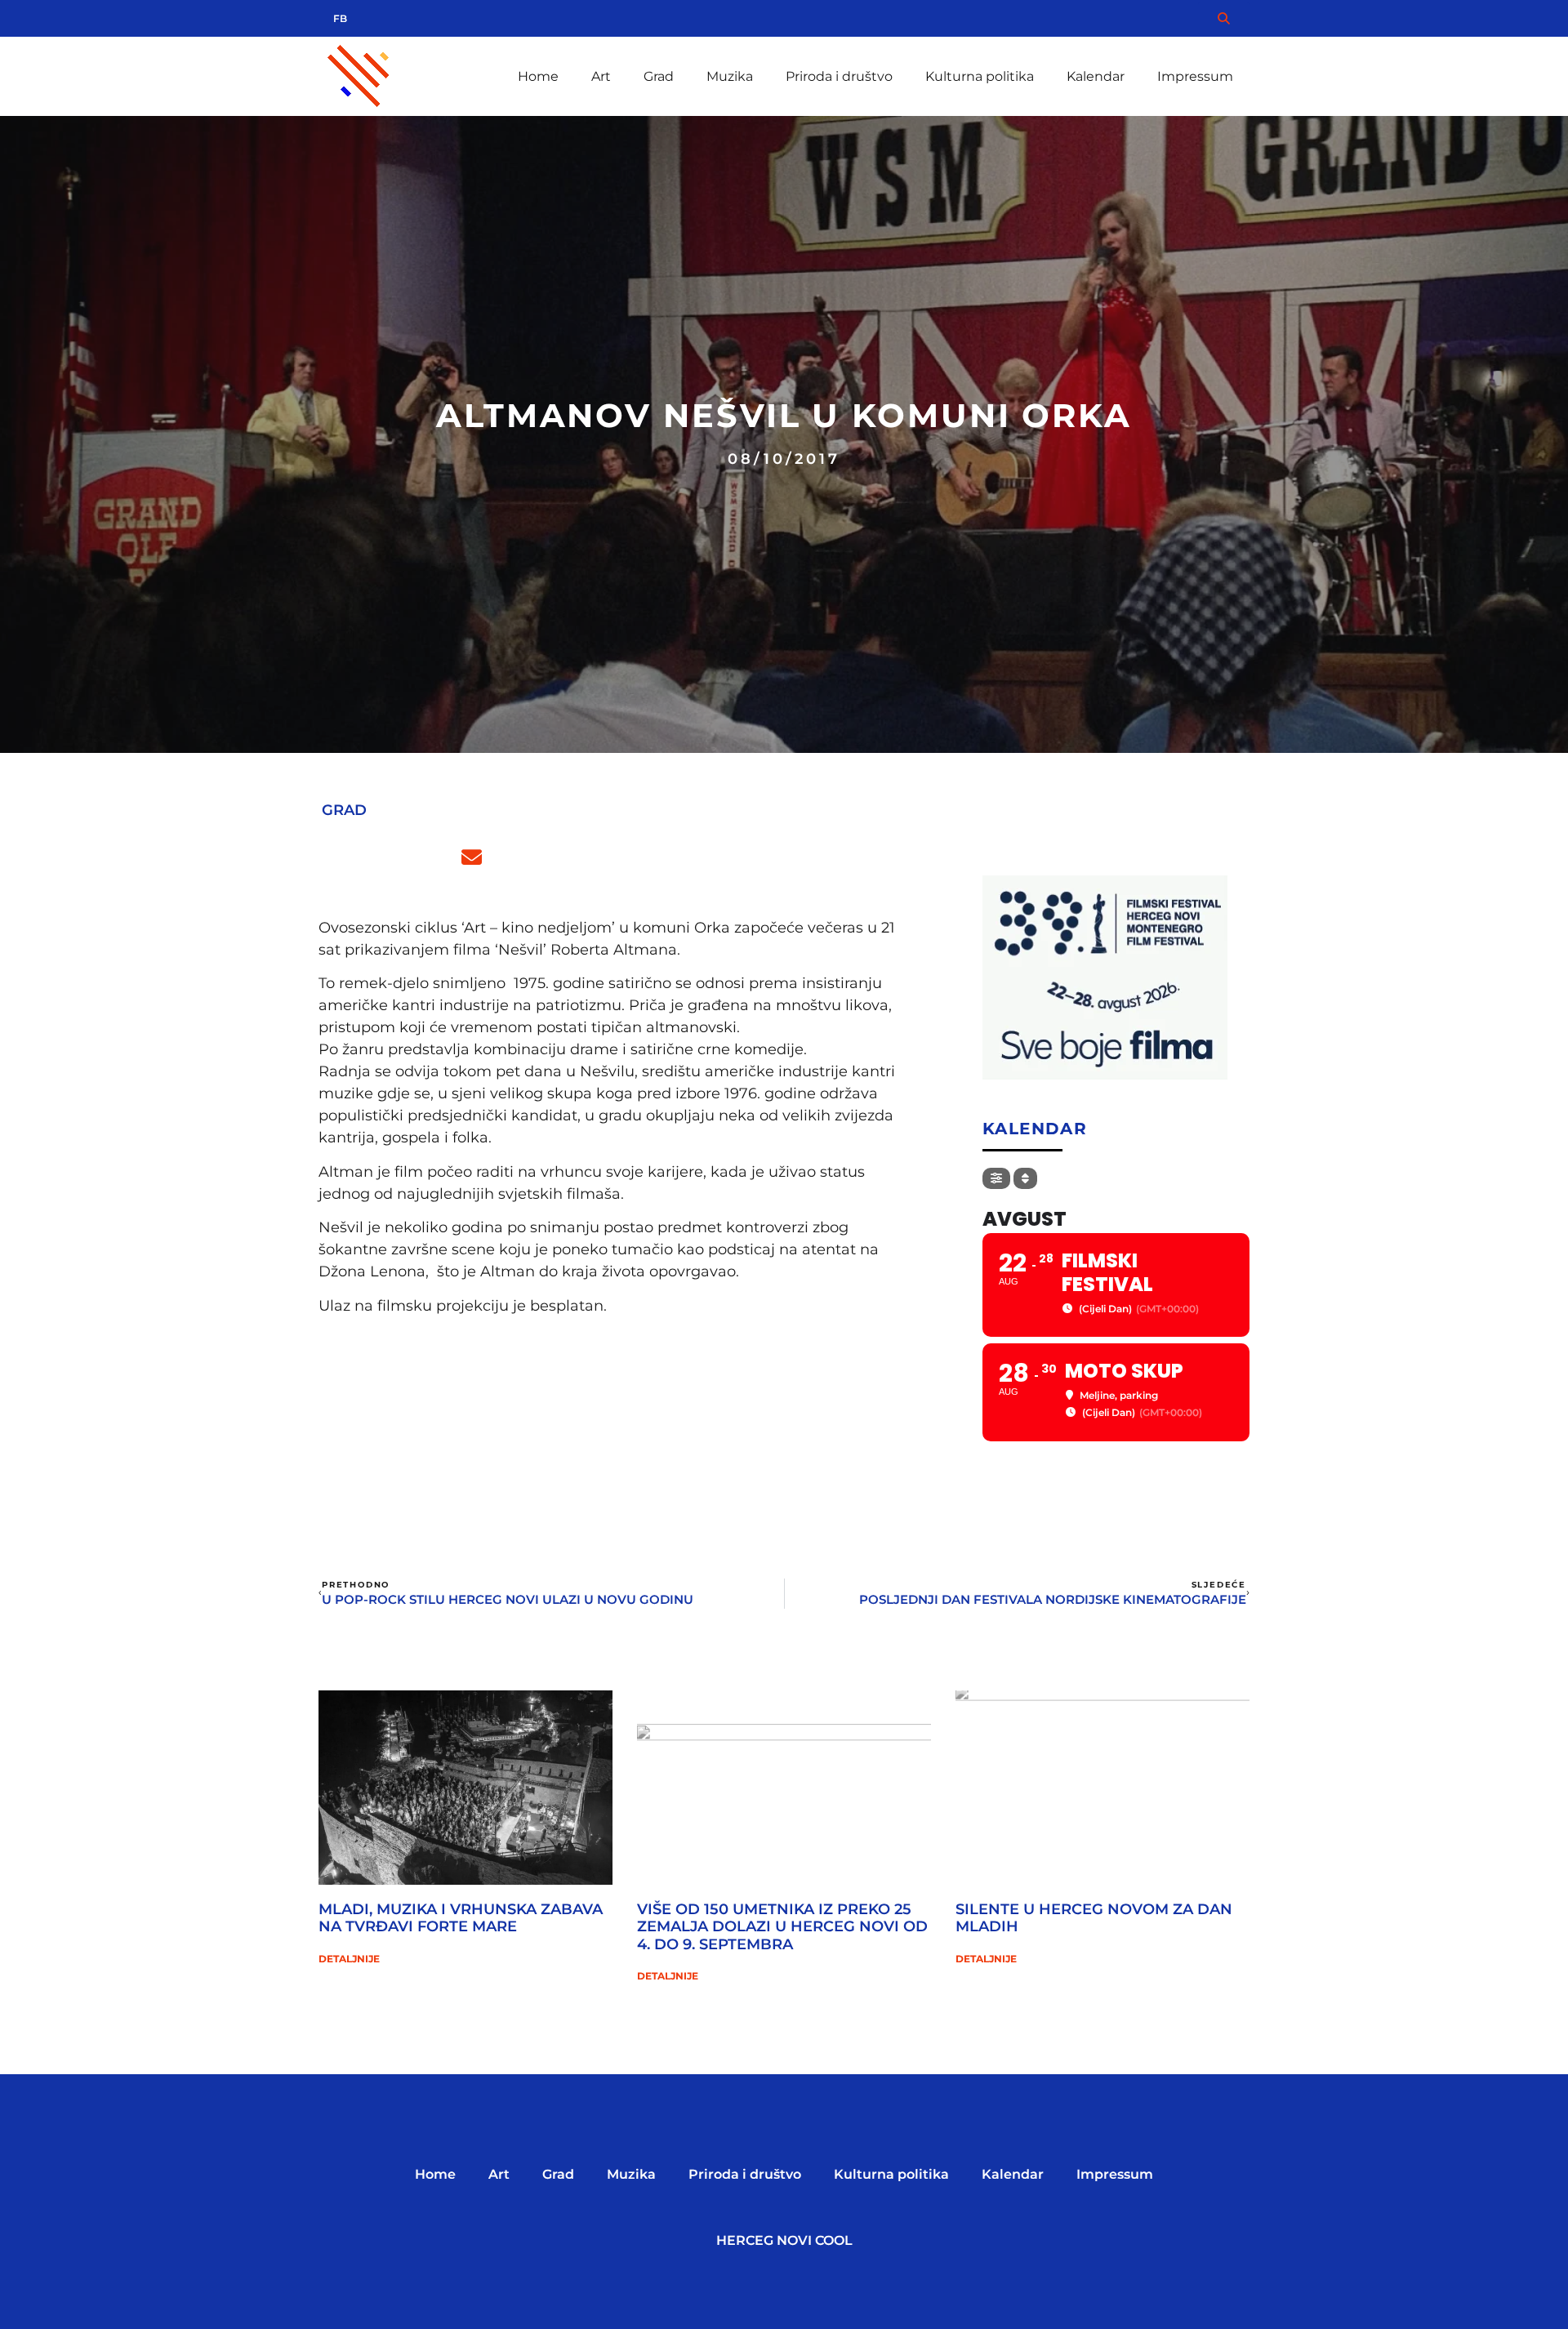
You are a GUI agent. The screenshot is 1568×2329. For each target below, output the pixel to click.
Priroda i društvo (839, 76)
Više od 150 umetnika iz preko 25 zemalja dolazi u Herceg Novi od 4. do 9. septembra (782, 1927)
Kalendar (1096, 76)
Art (601, 76)
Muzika (730, 76)
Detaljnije (349, 1959)
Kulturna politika (980, 76)
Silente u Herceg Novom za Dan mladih (1094, 1918)
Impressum (1195, 76)
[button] (337, 858)
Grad (659, 76)
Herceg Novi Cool (784, 2240)
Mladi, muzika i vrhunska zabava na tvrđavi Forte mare (461, 1918)
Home (538, 76)
